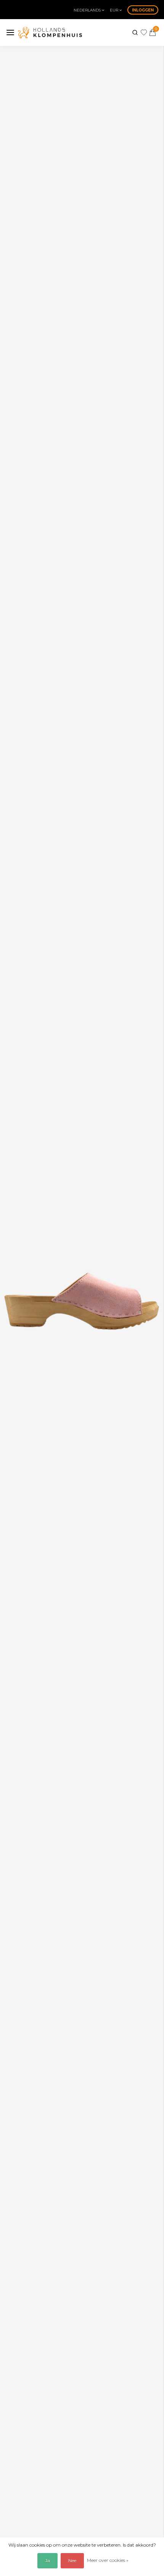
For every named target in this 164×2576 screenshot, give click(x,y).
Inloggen (143, 10)
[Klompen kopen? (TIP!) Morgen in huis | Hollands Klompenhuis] (50, 32)
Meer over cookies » (108, 2560)
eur (115, 10)
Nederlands (88, 10)
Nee (72, 2561)
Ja (47, 2561)
